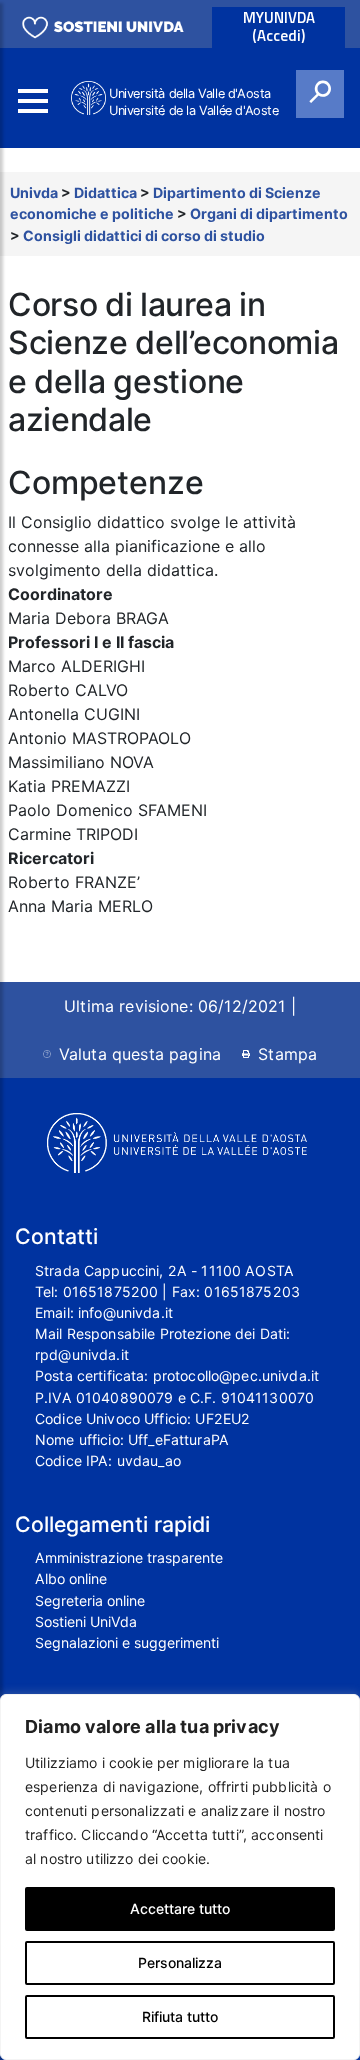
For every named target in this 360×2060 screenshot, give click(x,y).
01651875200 (111, 1291)
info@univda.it (125, 1312)
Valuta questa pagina (140, 1054)
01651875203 (252, 1291)
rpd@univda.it (82, 1354)
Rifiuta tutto (180, 2016)
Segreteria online (90, 1600)
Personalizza (180, 1962)
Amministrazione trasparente (129, 1557)
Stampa (287, 1054)
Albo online (71, 1578)
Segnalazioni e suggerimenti (127, 1642)
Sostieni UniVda (86, 1621)
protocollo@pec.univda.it (236, 1375)
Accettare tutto (180, 1908)
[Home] (90, 98)
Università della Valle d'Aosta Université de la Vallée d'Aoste (194, 102)
